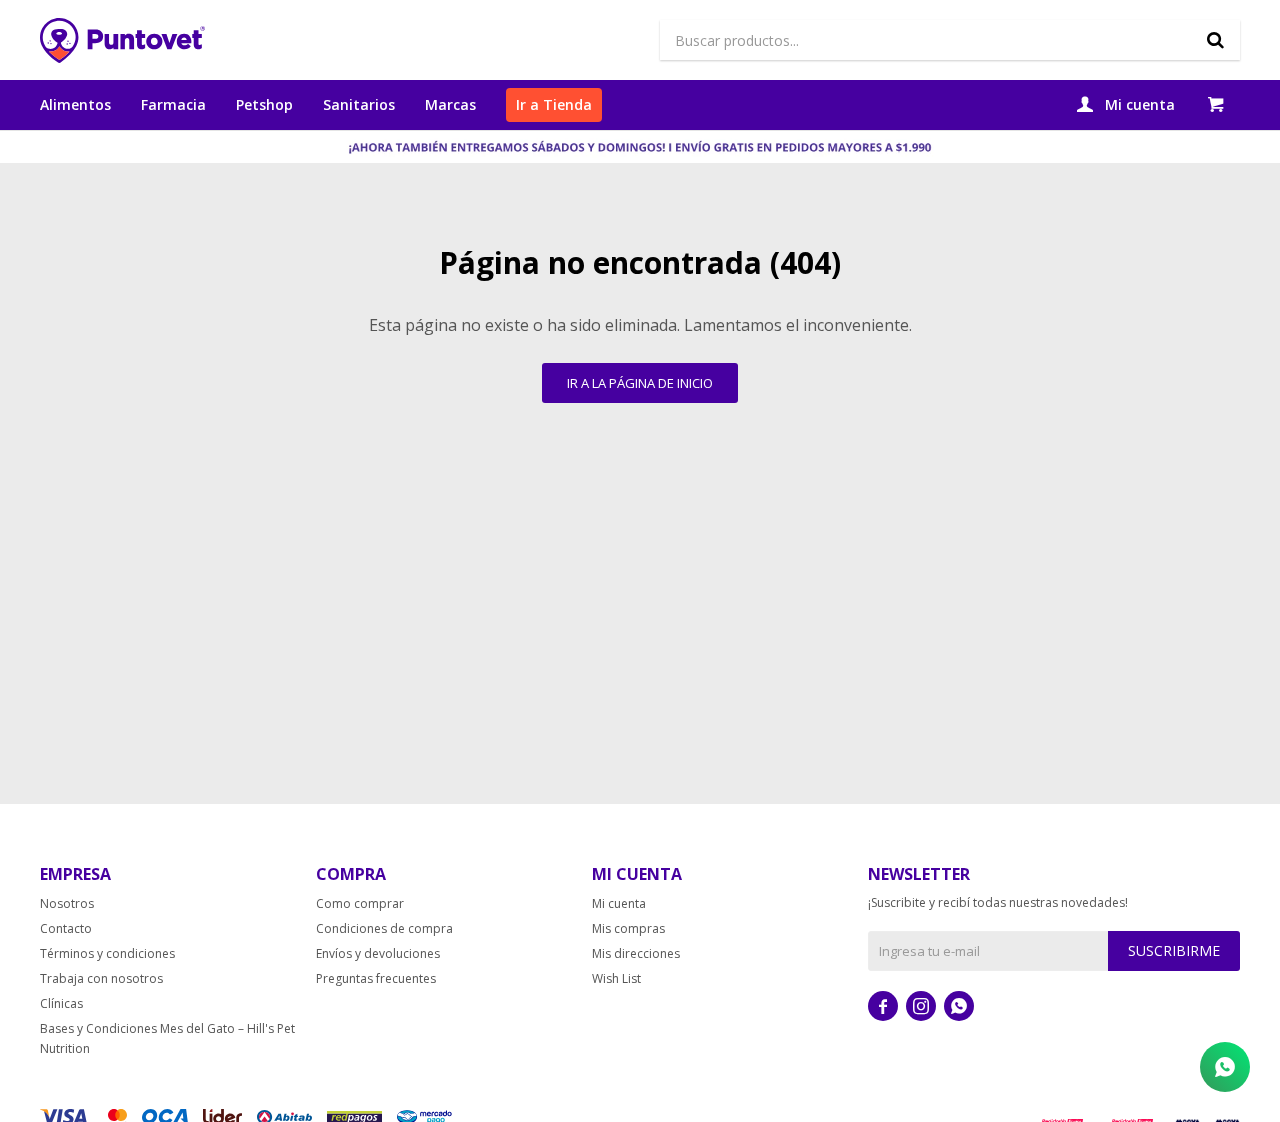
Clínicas (61, 1003)
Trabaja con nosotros (101, 978)
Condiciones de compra (384, 928)
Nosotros (67, 903)
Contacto (66, 928)
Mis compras (628, 928)
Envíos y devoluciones (378, 953)
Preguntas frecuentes (376, 978)
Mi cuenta (619, 903)
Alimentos (75, 104)
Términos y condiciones (107, 953)
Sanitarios (359, 104)
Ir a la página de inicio (640, 383)
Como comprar (360, 903)
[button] (1215, 40)
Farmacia (173, 104)
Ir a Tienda (554, 104)
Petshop (264, 104)
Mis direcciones (636, 953)
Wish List (616, 978)
